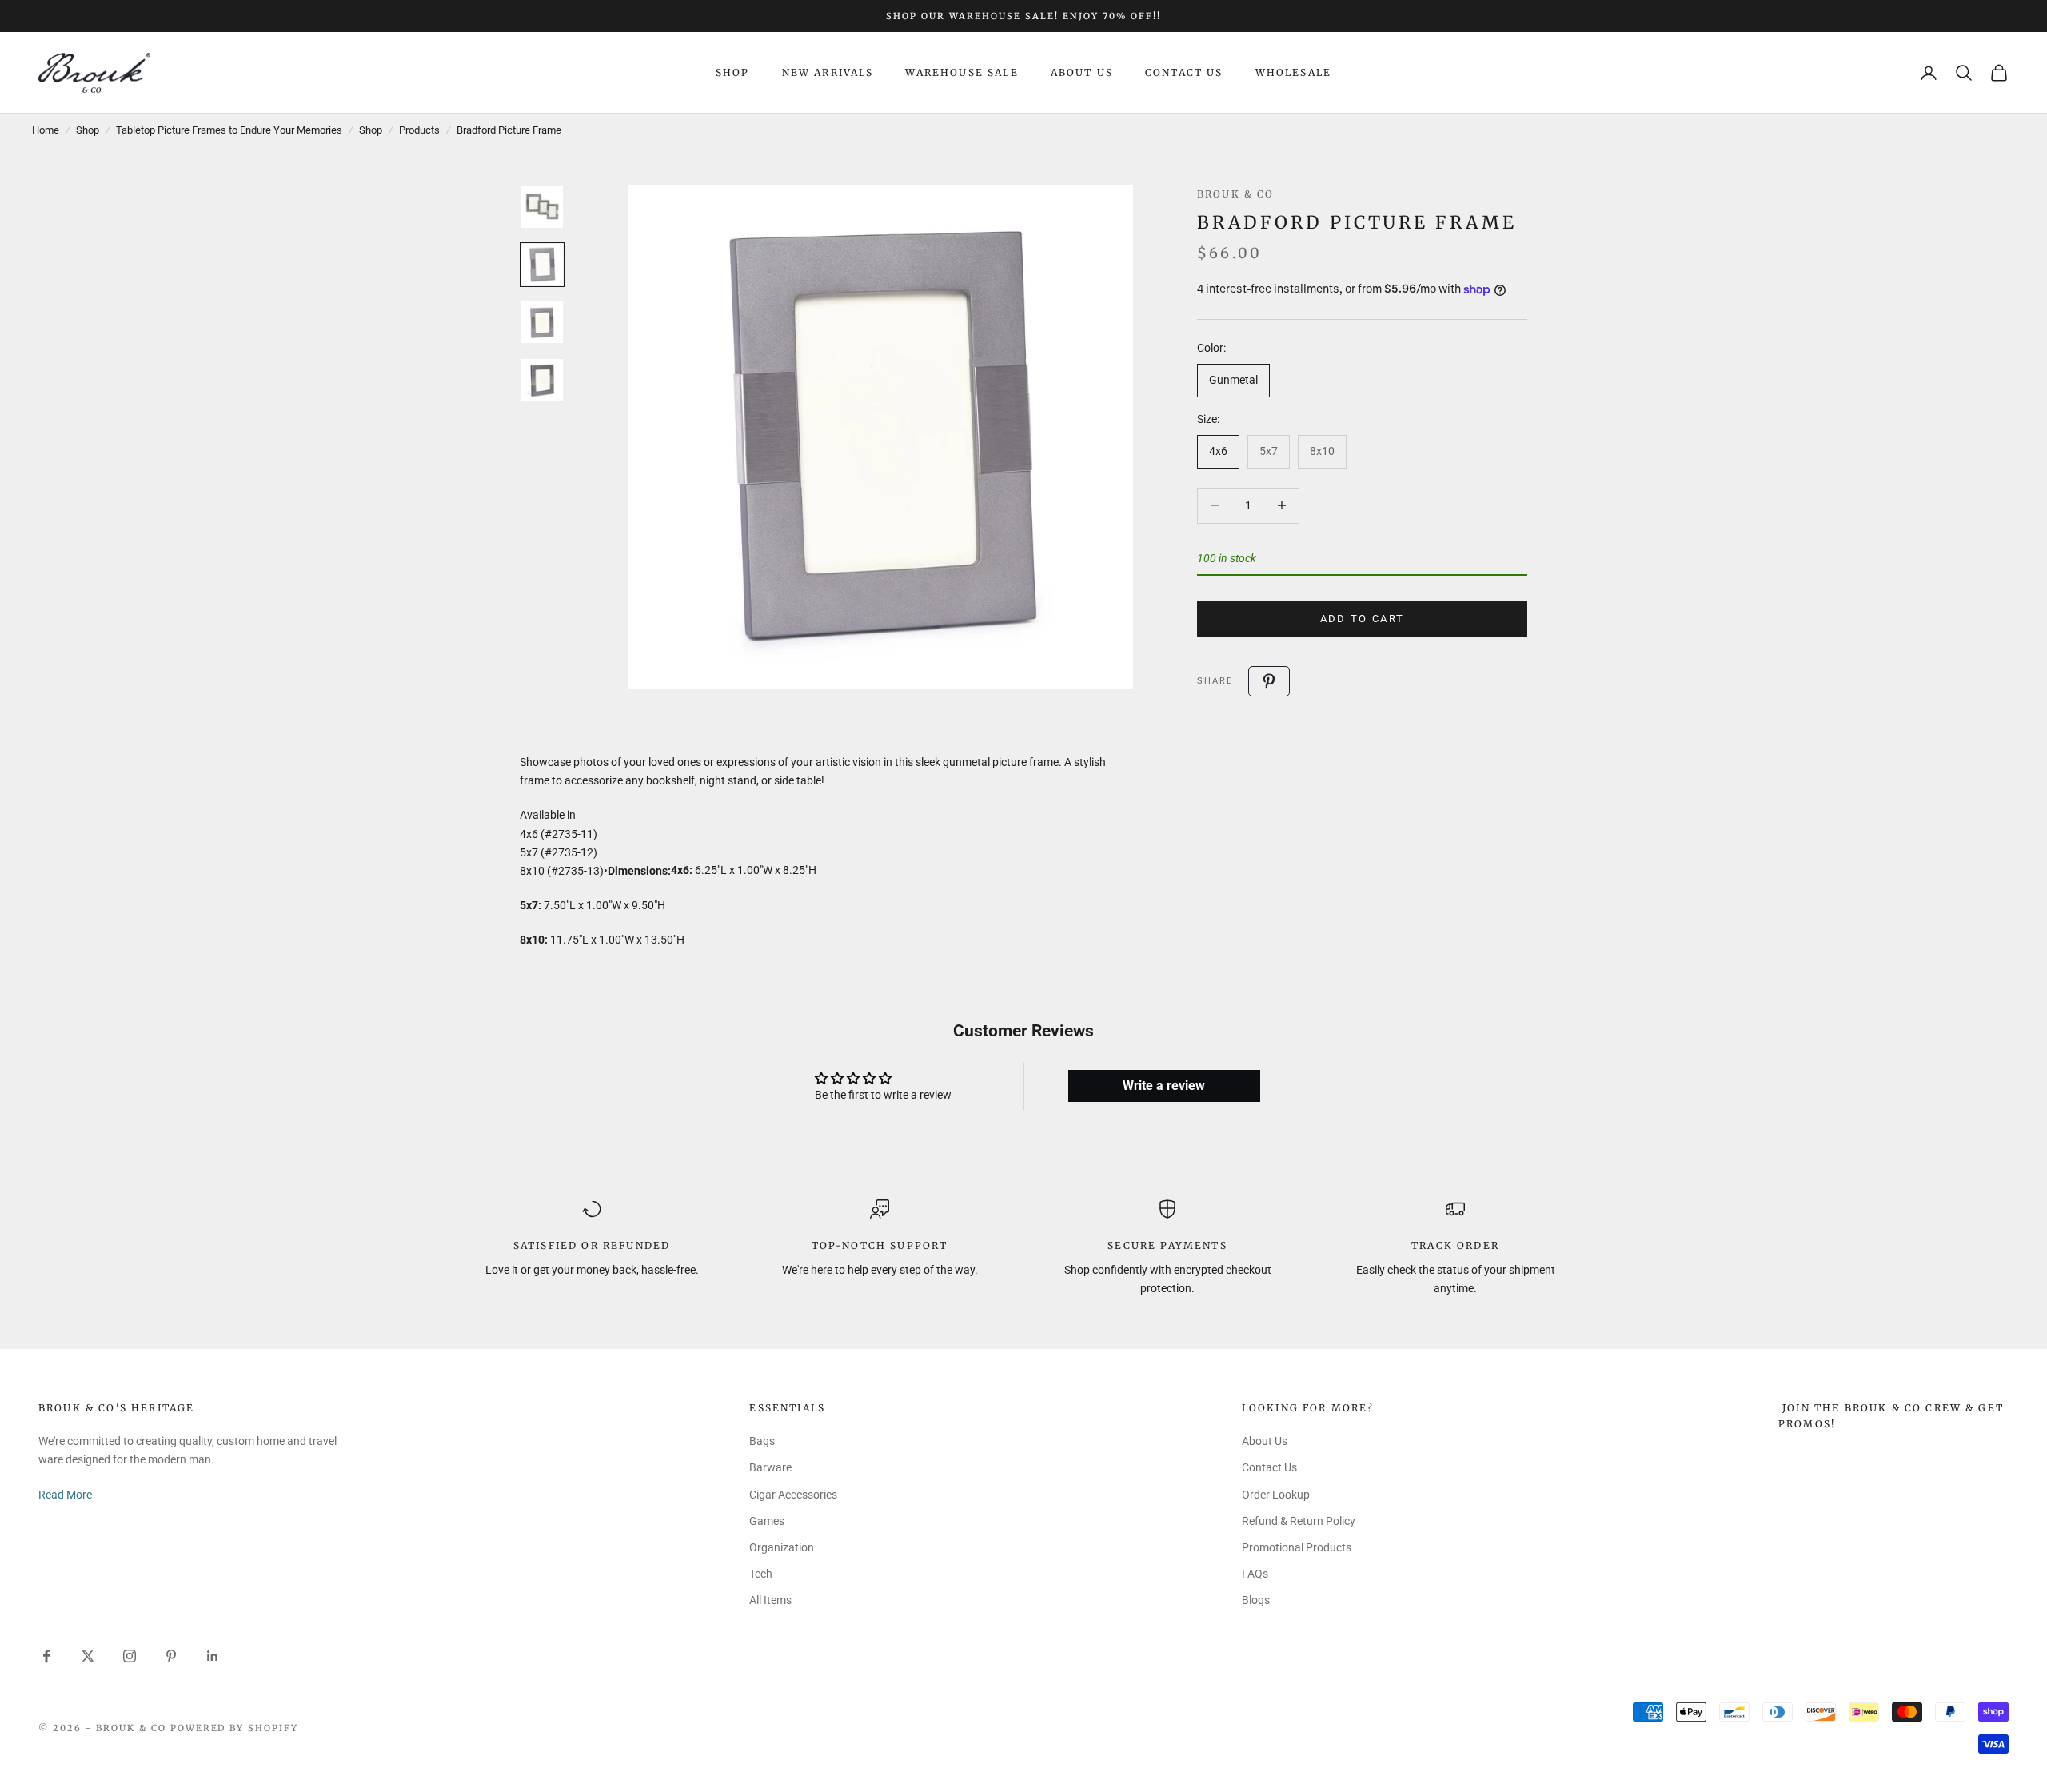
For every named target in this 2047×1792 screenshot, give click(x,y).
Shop (733, 72)
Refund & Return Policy (1299, 1521)
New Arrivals (828, 72)
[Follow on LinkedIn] (213, 1656)
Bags (762, 1441)
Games (767, 1521)
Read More (65, 1495)
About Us (1082, 72)
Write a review (1164, 1086)
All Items (770, 1600)
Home (46, 130)
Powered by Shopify (235, 1728)
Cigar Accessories (793, 1495)
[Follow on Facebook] (46, 1656)
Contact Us (1184, 72)
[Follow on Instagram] (130, 1656)
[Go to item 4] (542, 380)
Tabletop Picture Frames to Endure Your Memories (229, 130)
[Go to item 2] (542, 265)
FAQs (1255, 1574)
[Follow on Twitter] (88, 1656)
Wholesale (1293, 72)
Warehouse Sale (962, 72)
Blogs (1256, 1600)
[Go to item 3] (542, 322)
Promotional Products (1297, 1547)
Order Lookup (1276, 1495)
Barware (770, 1467)
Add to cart (1363, 619)
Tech (761, 1574)
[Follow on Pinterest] (171, 1656)
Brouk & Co (1236, 194)
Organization (782, 1547)
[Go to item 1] (542, 207)
